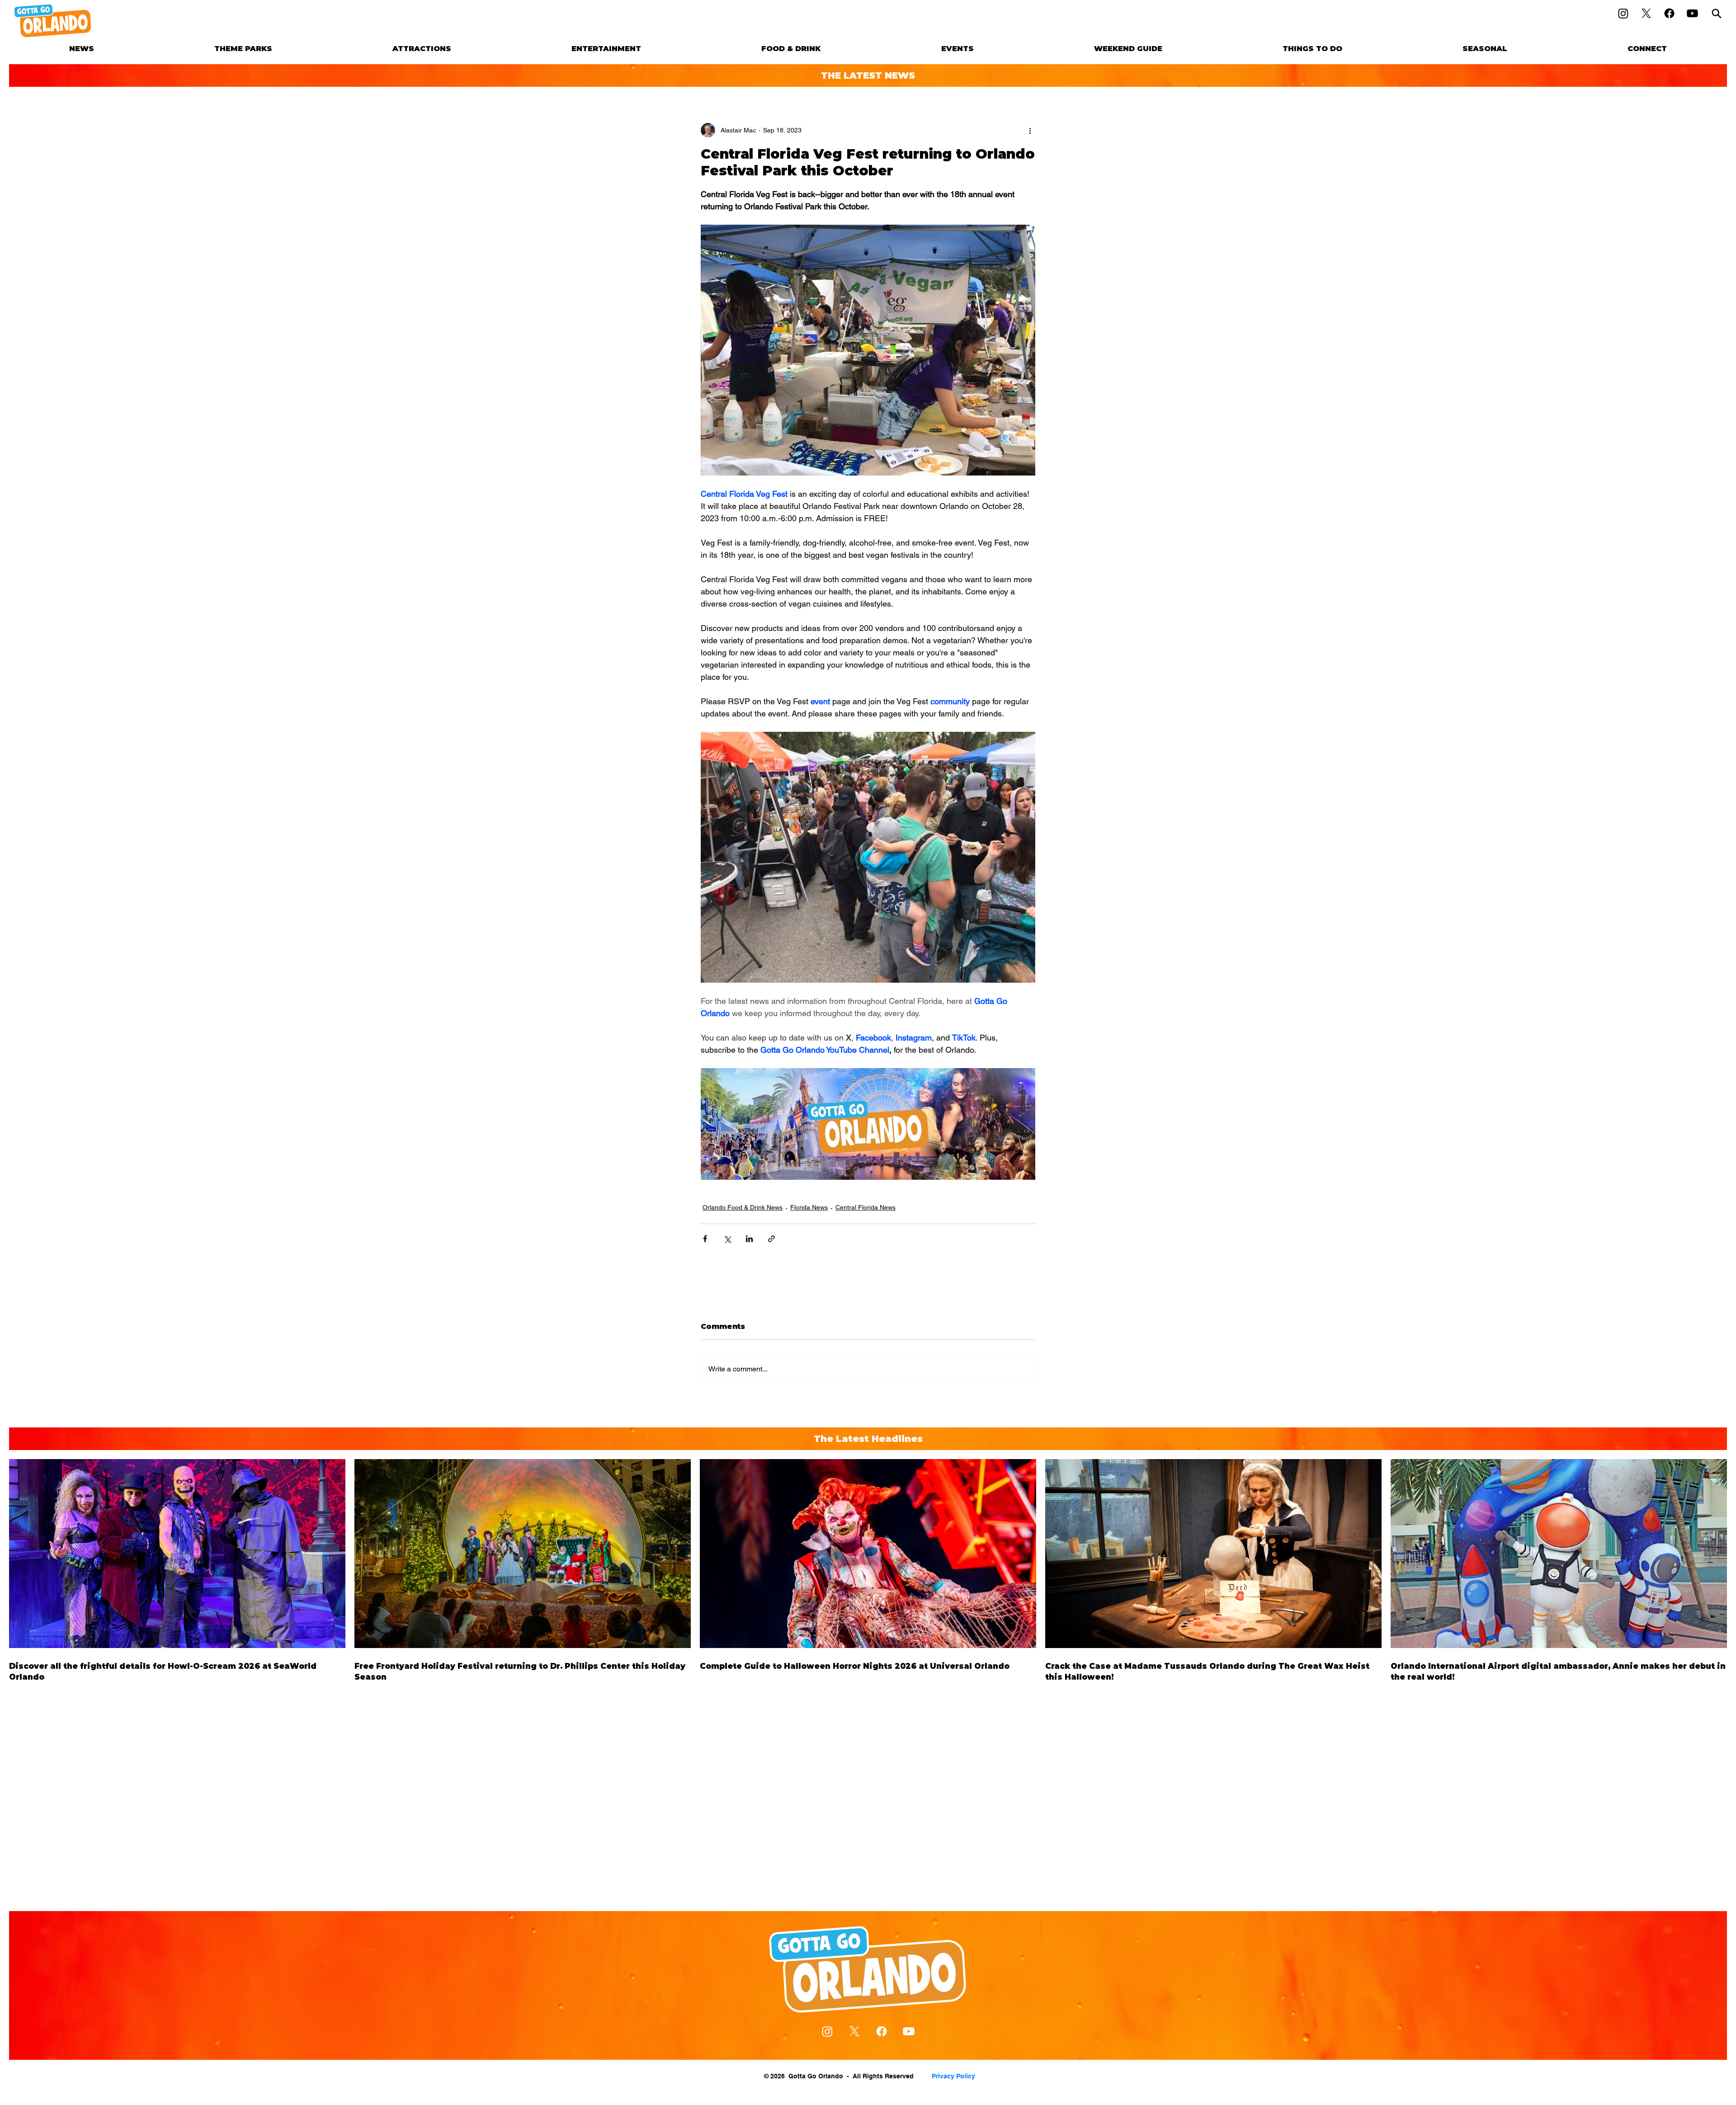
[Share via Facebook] (705, 1239)
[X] (1646, 13)
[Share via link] (771, 1239)
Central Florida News (866, 1207)
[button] (243, 49)
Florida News (809, 1207)
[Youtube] (1692, 13)
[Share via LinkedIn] (749, 1239)
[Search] (1717, 13)
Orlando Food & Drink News (743, 1207)
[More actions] (1030, 130)
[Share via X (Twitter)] (727, 1239)
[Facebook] (1669, 13)
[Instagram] (1623, 13)
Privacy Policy (953, 2076)
